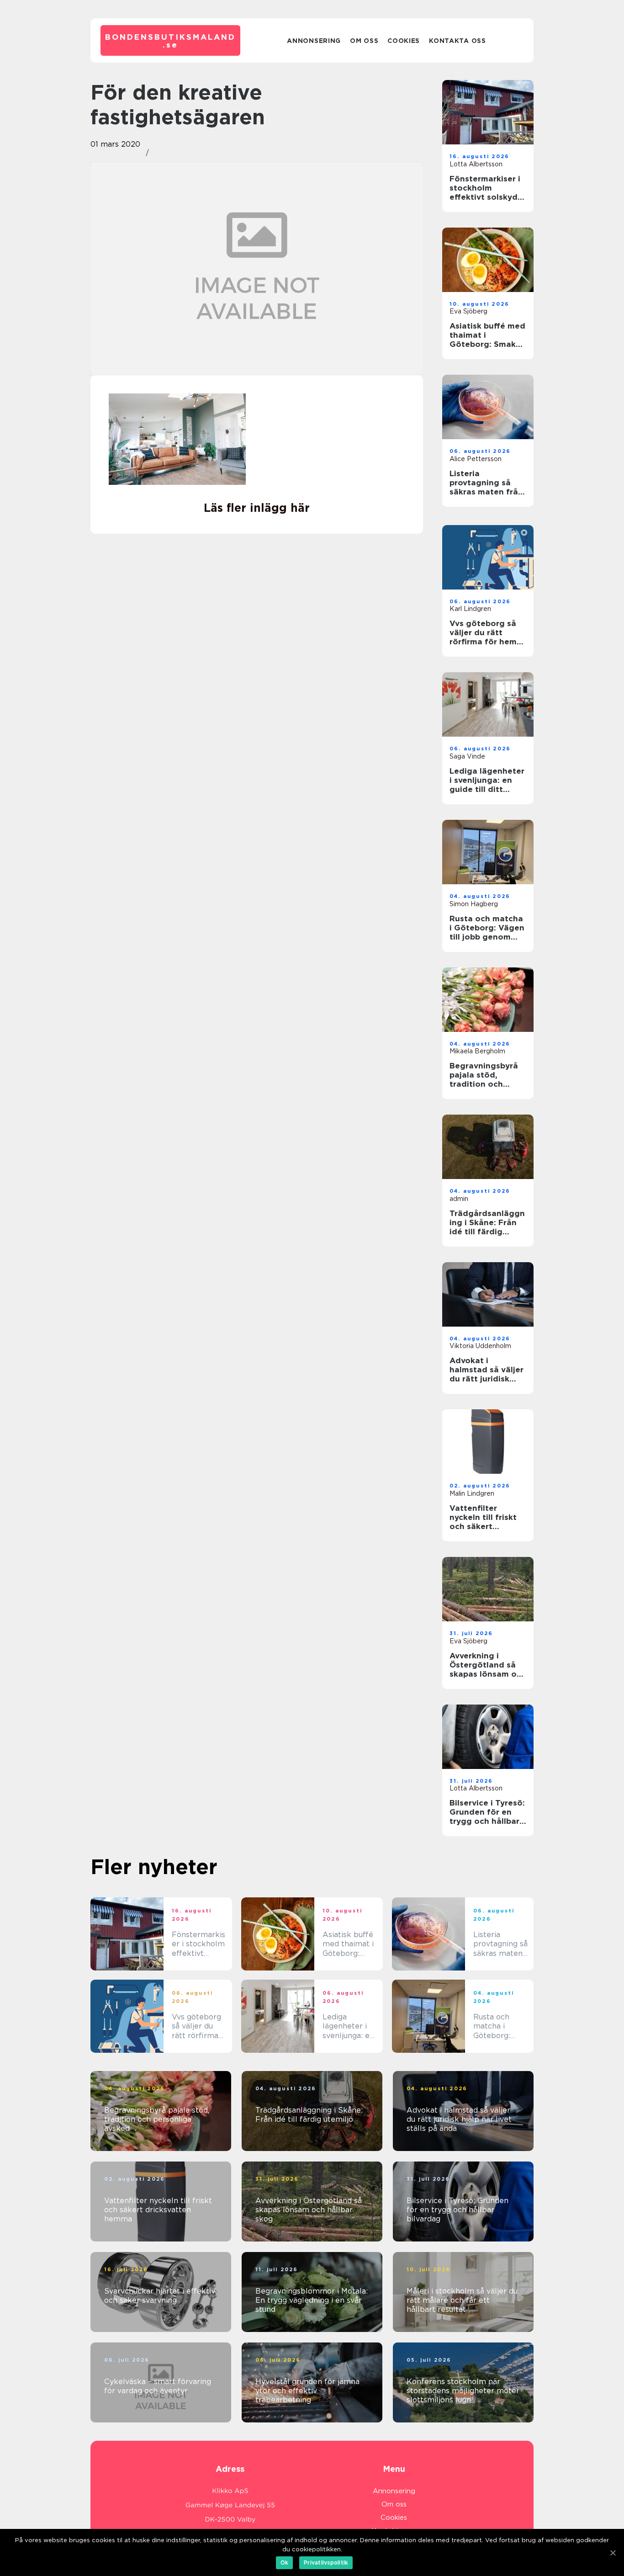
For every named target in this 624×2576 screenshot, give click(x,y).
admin (459, 1199)
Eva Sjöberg (468, 311)
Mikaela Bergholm (477, 1051)
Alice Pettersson (476, 459)
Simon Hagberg (474, 904)
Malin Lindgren (472, 1493)
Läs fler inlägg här (257, 508)
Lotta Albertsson (476, 164)
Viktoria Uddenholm (480, 1346)
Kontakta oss (457, 41)
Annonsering (314, 41)
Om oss (364, 41)
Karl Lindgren (470, 609)
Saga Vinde (467, 756)
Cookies (404, 41)
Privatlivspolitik (326, 2563)
